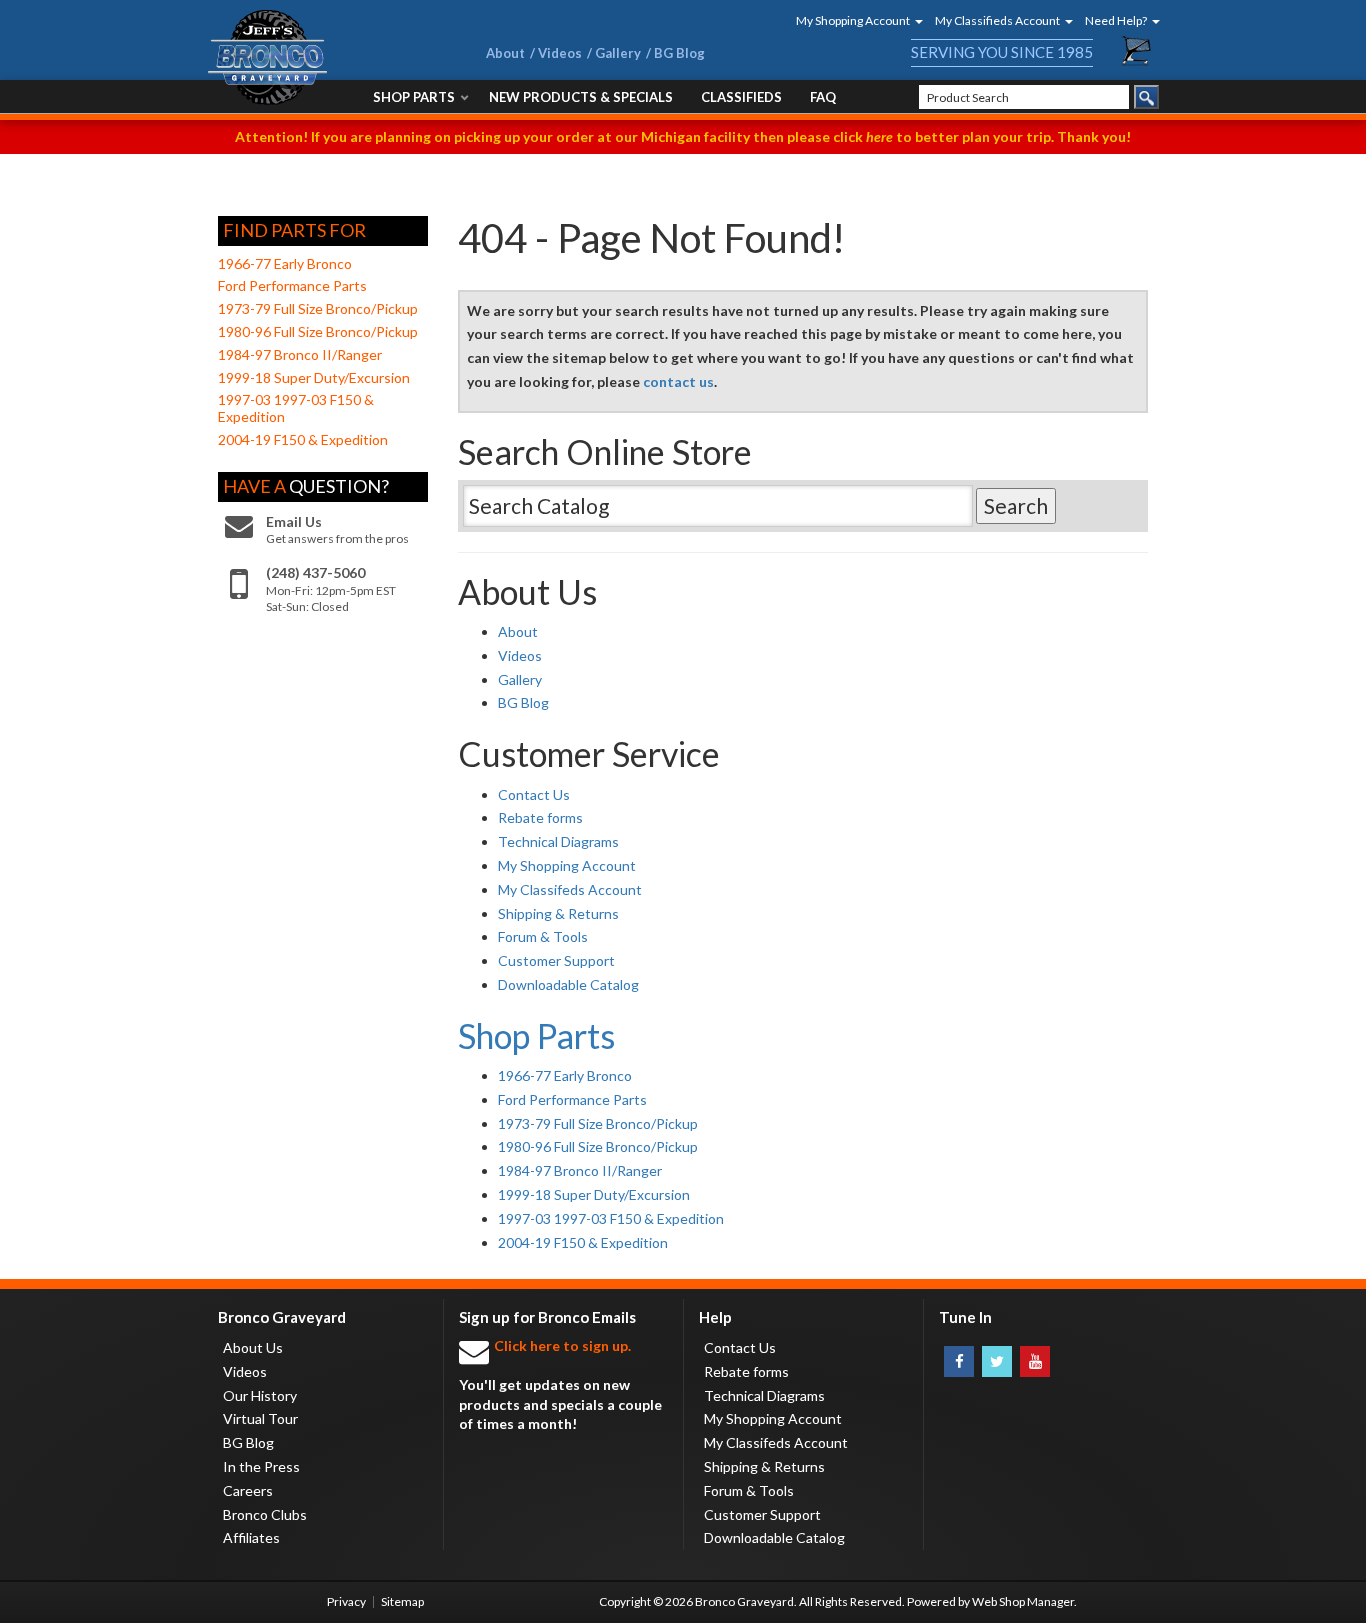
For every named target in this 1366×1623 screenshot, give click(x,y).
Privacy (346, 1601)
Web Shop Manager (1023, 1601)
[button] (853, 20)
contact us (678, 381)
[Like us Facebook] (959, 1361)
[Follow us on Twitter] (997, 1361)
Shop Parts (536, 1035)
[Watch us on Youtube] (1035, 1361)
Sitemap (402, 1601)
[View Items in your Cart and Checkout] (1137, 51)
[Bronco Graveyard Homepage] (323, 57)
